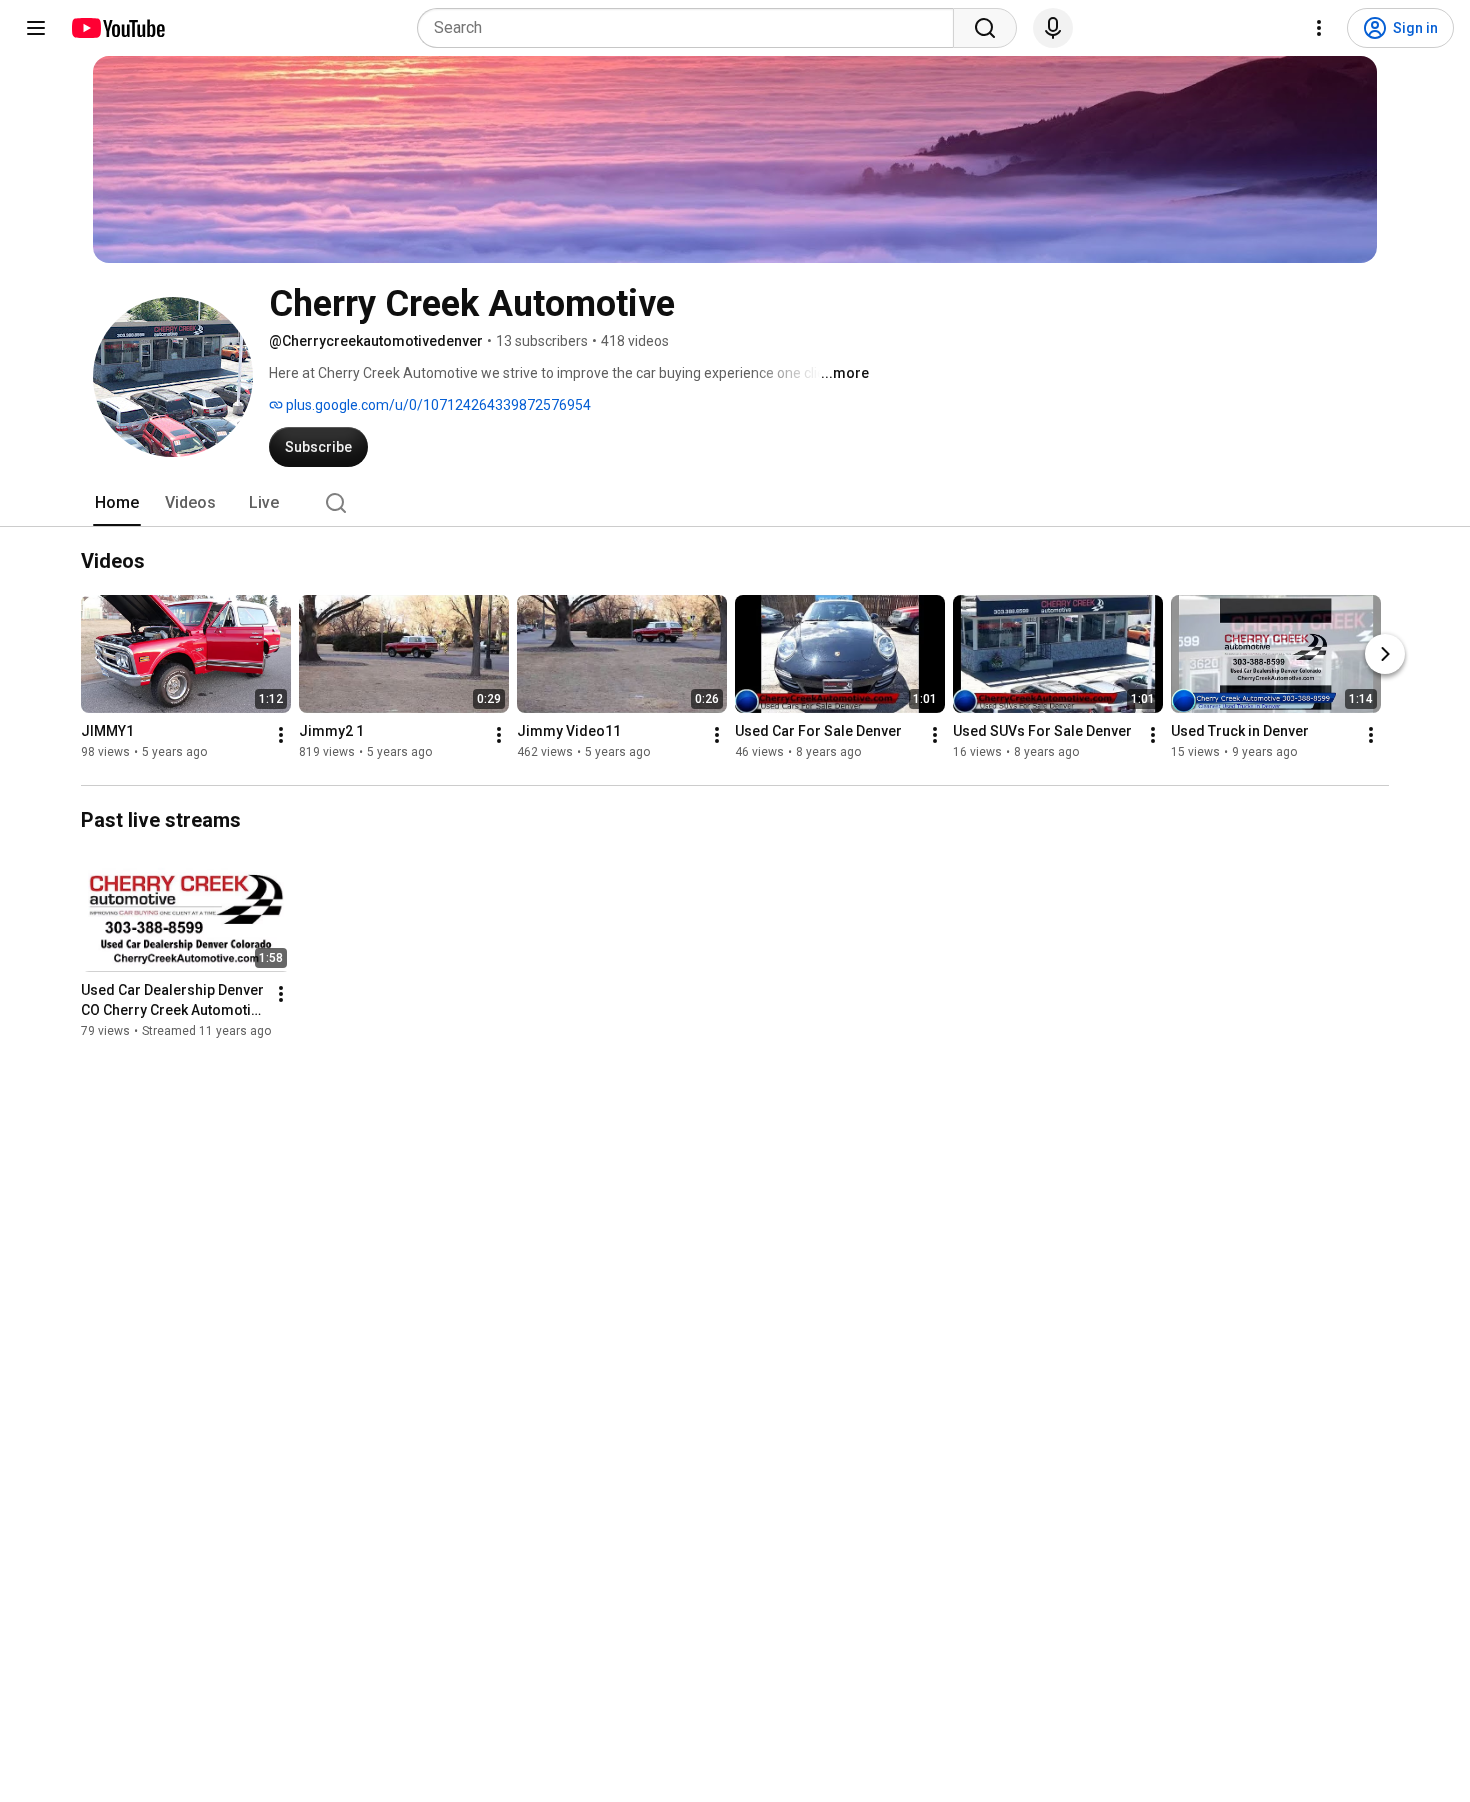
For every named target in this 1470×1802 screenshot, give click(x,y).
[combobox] (691, 28)
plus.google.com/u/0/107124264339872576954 (437, 405)
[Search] (985, 28)
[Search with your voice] (1053, 28)
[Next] (1385, 654)
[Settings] (1319, 28)
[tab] (117, 503)
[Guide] (36, 28)
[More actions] (281, 735)
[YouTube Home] (117, 28)
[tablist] (735, 503)
